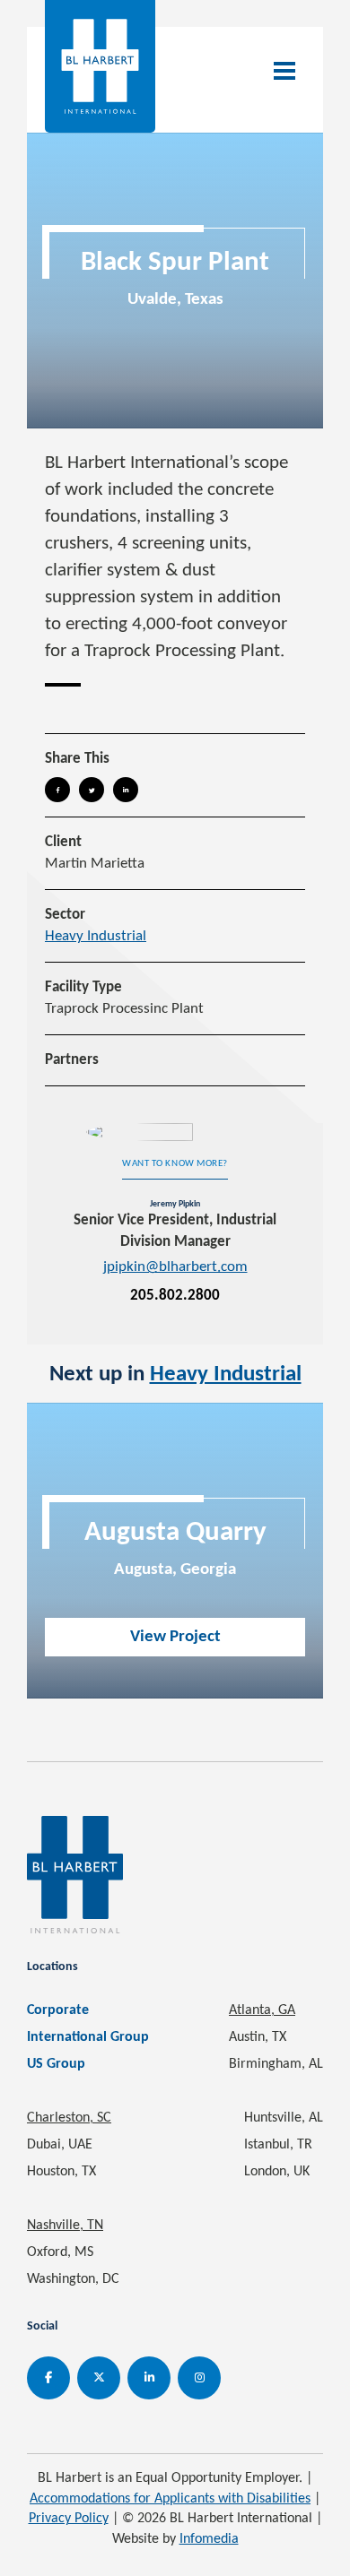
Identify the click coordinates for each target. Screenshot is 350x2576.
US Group (56, 2064)
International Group (88, 2037)
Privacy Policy (69, 2519)
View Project (175, 1637)
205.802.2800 (175, 1296)
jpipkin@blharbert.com (175, 1267)
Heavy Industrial (96, 936)
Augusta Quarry (175, 1533)
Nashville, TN (65, 2226)
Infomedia (209, 2539)
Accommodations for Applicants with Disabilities (170, 2499)
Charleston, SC (69, 2118)
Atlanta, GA (262, 2010)
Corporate (58, 2010)
